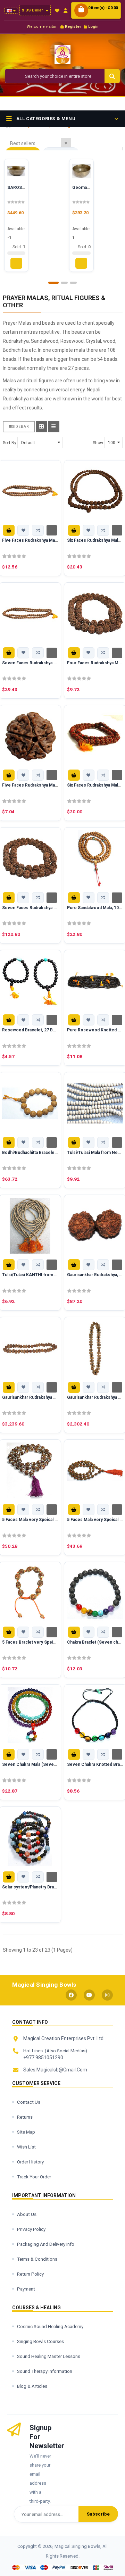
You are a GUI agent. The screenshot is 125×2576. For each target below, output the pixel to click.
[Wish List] (57, 11)
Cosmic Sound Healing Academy (50, 2326)
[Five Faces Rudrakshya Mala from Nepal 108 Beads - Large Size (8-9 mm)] (30, 491)
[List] (54, 427)
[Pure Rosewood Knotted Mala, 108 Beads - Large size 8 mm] (95, 981)
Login (93, 27)
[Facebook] (71, 1995)
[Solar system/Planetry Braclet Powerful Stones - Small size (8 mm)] (30, 1838)
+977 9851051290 (43, 2058)
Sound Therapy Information (45, 2371)
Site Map (26, 2132)
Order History (30, 2162)
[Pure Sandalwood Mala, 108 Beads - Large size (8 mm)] (95, 858)
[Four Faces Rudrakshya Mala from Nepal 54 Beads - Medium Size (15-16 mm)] (95, 614)
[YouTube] (89, 1995)
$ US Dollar (33, 10)
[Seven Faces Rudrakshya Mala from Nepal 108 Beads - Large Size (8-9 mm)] (30, 614)
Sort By (10, 443)
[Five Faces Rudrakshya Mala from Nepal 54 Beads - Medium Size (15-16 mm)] (30, 736)
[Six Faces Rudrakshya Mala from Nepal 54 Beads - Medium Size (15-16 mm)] (95, 736)
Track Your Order (34, 2177)
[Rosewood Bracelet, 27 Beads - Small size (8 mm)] (30, 981)
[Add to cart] (16, 263)
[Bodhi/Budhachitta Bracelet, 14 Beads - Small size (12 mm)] (30, 1103)
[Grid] (41, 427)
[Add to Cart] (9, 530)
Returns (25, 2117)
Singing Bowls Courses (40, 2341)
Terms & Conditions (37, 2259)
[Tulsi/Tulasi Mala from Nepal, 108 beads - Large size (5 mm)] (95, 1103)
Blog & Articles (32, 2386)
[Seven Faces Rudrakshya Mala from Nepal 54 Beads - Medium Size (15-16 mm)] (30, 858)
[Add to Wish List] (23, 530)
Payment (26, 2289)
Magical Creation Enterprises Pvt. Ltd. (64, 2038)
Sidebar (20, 427)
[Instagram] (107, 1995)
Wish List (26, 2147)
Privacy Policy (31, 2229)
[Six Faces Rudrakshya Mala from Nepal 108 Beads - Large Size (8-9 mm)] (95, 491)
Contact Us (29, 2102)
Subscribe (98, 2514)
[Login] (65, 11)
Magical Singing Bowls (44, 1985)
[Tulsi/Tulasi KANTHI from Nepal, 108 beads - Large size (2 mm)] (30, 1226)
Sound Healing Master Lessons (49, 2356)
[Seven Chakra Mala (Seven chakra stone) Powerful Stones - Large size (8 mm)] (30, 1715)
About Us (27, 2214)
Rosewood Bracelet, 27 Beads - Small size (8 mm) (52, 1030)
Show (98, 443)
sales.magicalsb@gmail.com (55, 2070)
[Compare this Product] (38, 530)
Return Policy (30, 2274)
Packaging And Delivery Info (46, 2244)
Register (73, 27)
